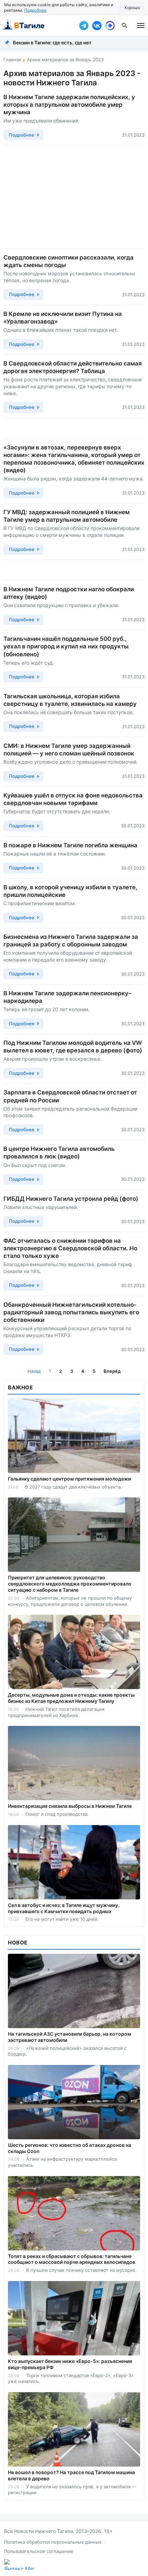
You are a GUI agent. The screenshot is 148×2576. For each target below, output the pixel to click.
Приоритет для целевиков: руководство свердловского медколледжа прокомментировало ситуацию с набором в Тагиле (70, 1584)
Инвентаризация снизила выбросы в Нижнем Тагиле (70, 1806)
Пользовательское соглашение (39, 2551)
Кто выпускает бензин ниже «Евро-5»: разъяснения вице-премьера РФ (70, 2364)
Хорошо (132, 7)
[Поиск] (125, 25)
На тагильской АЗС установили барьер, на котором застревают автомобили (70, 2037)
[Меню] (141, 25)
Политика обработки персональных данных (53, 2542)
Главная (12, 60)
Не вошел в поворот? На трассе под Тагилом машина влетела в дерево (71, 2475)
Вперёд (112, 1371)
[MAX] (110, 25)
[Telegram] (84, 25)
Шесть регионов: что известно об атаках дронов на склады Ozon (70, 2148)
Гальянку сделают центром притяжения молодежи (69, 1479)
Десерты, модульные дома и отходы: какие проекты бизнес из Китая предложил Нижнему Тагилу (71, 1698)
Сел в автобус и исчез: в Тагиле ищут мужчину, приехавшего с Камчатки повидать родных (64, 1908)
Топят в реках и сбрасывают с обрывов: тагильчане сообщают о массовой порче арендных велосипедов (72, 2259)
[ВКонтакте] (97, 25)
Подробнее (35, 10)
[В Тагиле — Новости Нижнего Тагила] (38, 25)
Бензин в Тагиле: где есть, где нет (52, 43)
